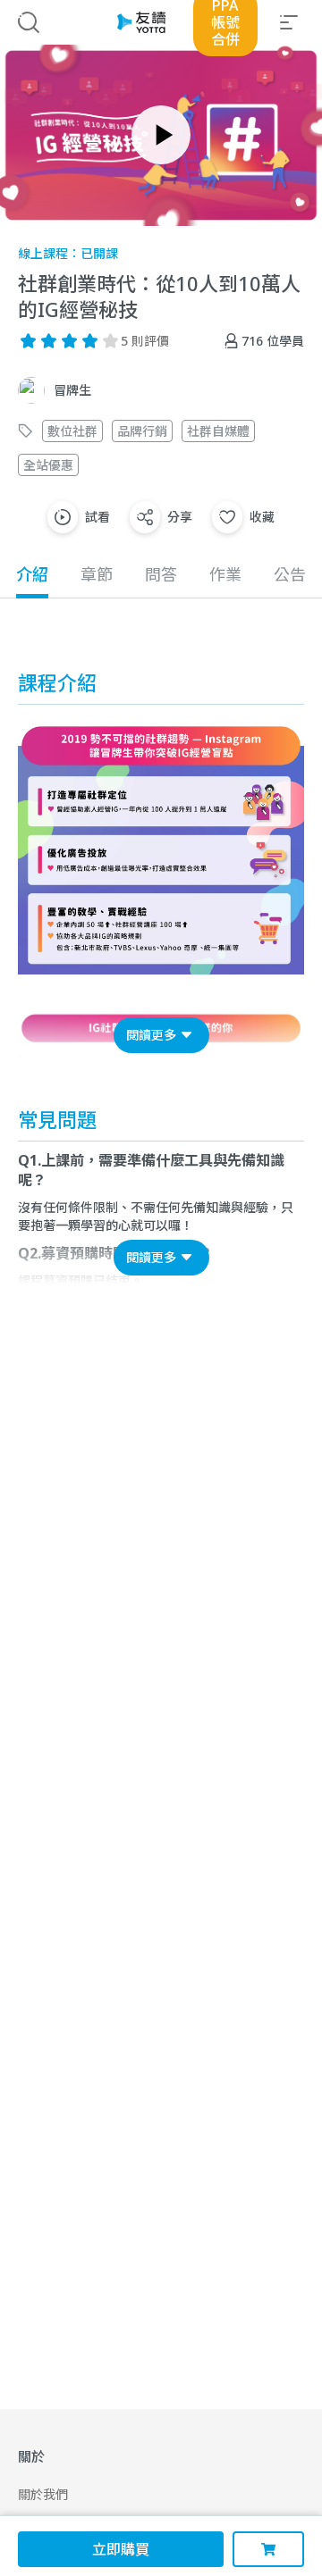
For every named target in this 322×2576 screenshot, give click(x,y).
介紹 (32, 574)
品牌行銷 (142, 431)
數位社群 (72, 431)
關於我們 (43, 2494)
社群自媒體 (218, 431)
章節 (97, 574)
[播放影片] (161, 135)
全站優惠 (48, 465)
